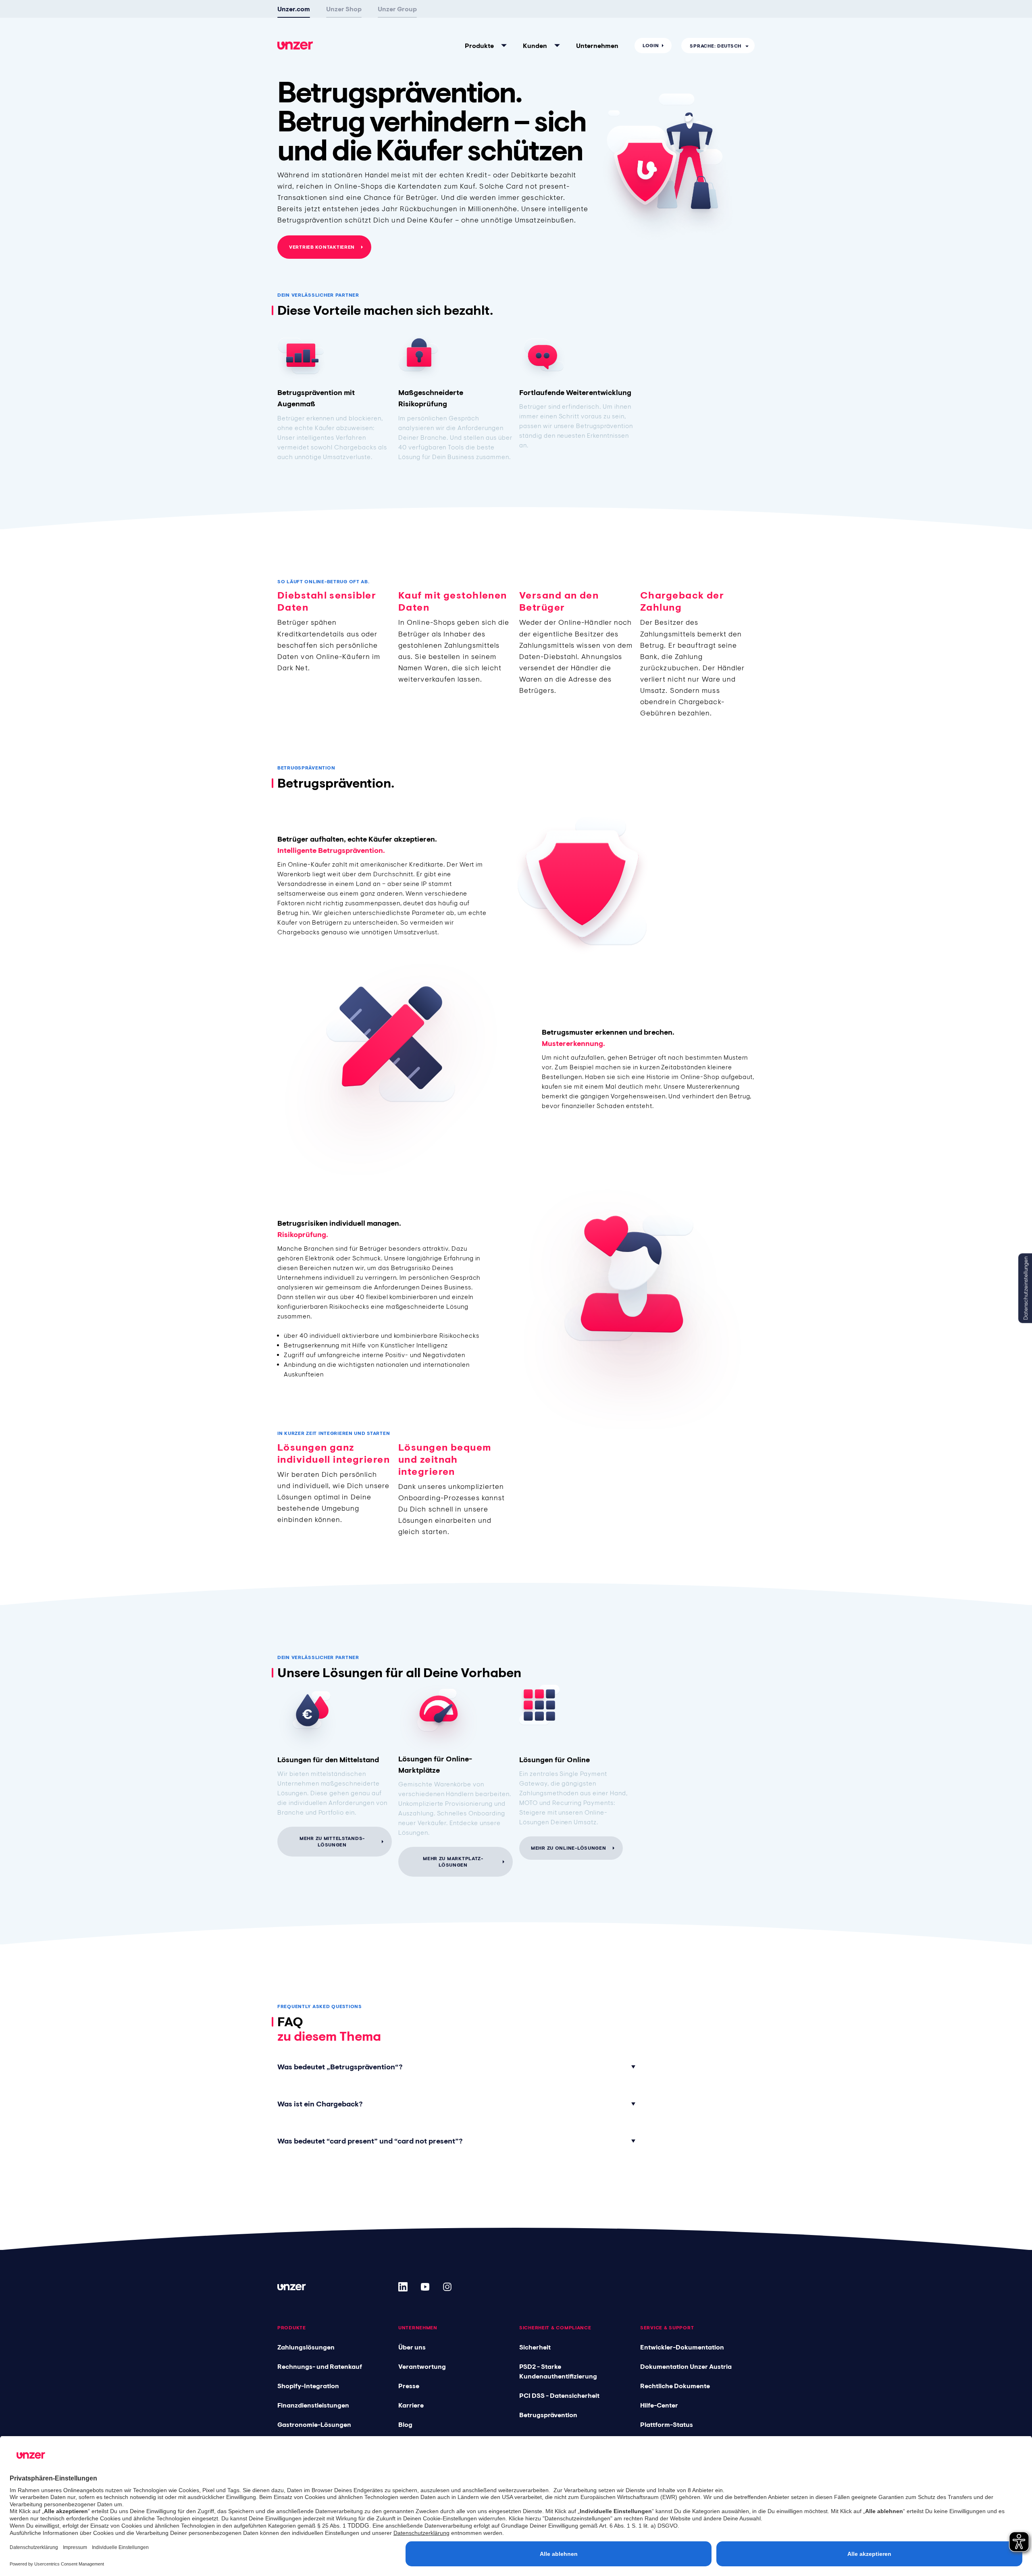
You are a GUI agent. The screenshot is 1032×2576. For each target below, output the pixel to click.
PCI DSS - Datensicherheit (559, 2395)
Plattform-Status (667, 2424)
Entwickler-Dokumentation (682, 2347)
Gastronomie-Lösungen (314, 2424)
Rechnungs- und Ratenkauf (320, 2366)
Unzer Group (397, 9)
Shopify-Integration (308, 2386)
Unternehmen (597, 46)
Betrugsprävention (548, 2415)
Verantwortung (422, 2366)
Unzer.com (294, 9)
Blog (405, 2424)
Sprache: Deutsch (716, 46)
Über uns (412, 2347)
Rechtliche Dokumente (675, 2386)
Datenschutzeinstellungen (1026, 1288)
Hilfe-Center (659, 2405)
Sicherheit (535, 2347)
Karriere (411, 2405)
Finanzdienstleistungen (313, 2405)
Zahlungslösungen (306, 2347)
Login (651, 46)
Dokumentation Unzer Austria (686, 2366)
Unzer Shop (344, 9)
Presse (409, 2386)
